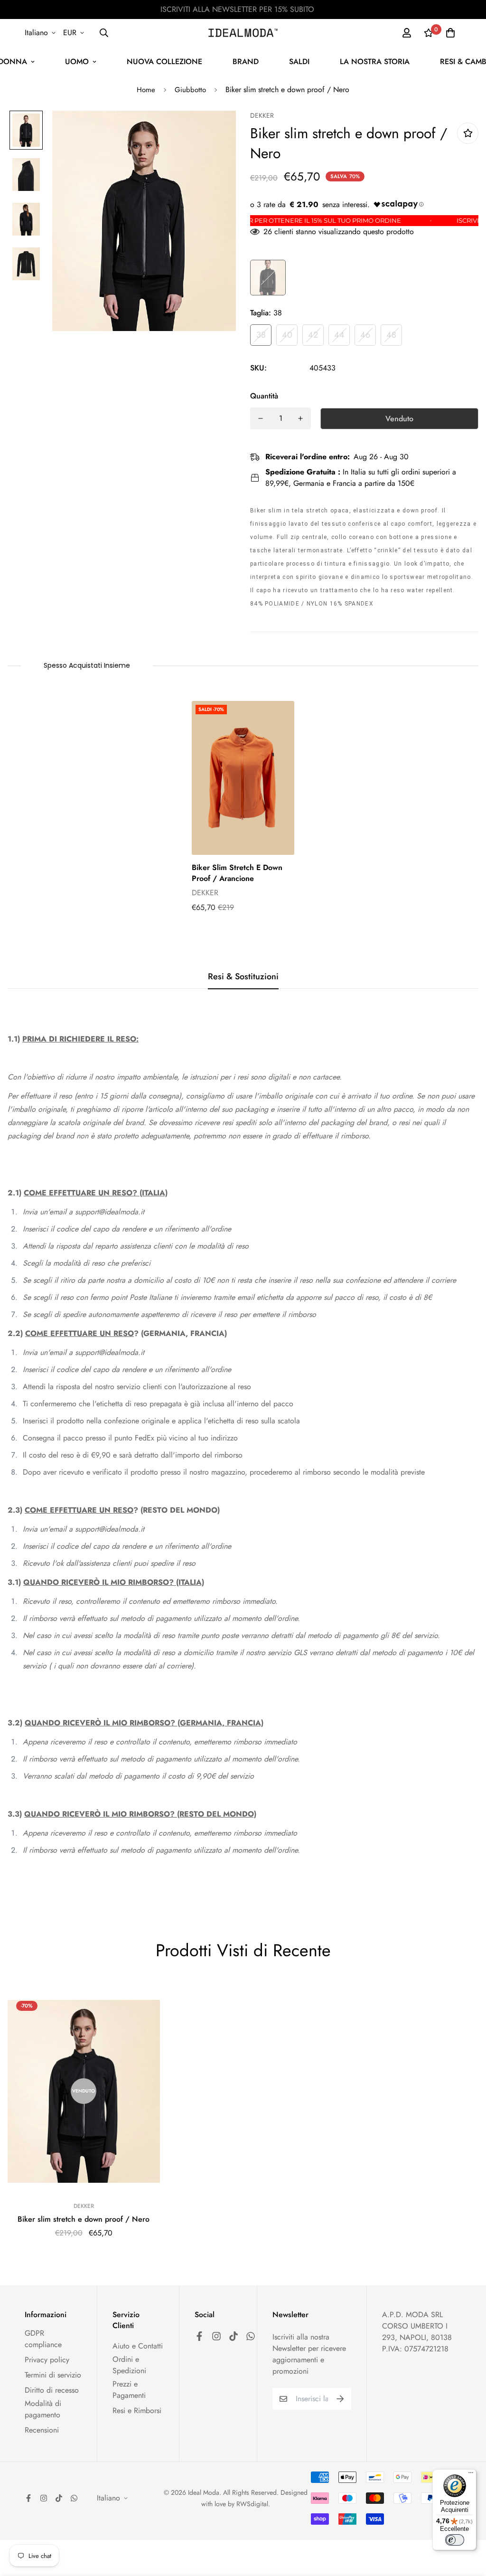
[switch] (455, 2540)
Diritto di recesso (52, 2390)
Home (146, 90)
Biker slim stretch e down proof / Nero (84, 2219)
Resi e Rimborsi (137, 2410)
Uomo (77, 62)
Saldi (299, 62)
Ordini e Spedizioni (129, 2365)
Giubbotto (190, 90)
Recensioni (42, 2430)
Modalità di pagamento (43, 2409)
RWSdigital (252, 2504)
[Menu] (471, 2475)
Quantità (264, 396)
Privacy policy (47, 2360)
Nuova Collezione (164, 62)
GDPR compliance (43, 2339)
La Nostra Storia (375, 62)
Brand (246, 62)
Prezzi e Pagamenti (129, 2390)
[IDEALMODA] (243, 33)
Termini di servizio (53, 2375)
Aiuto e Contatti (138, 2346)
